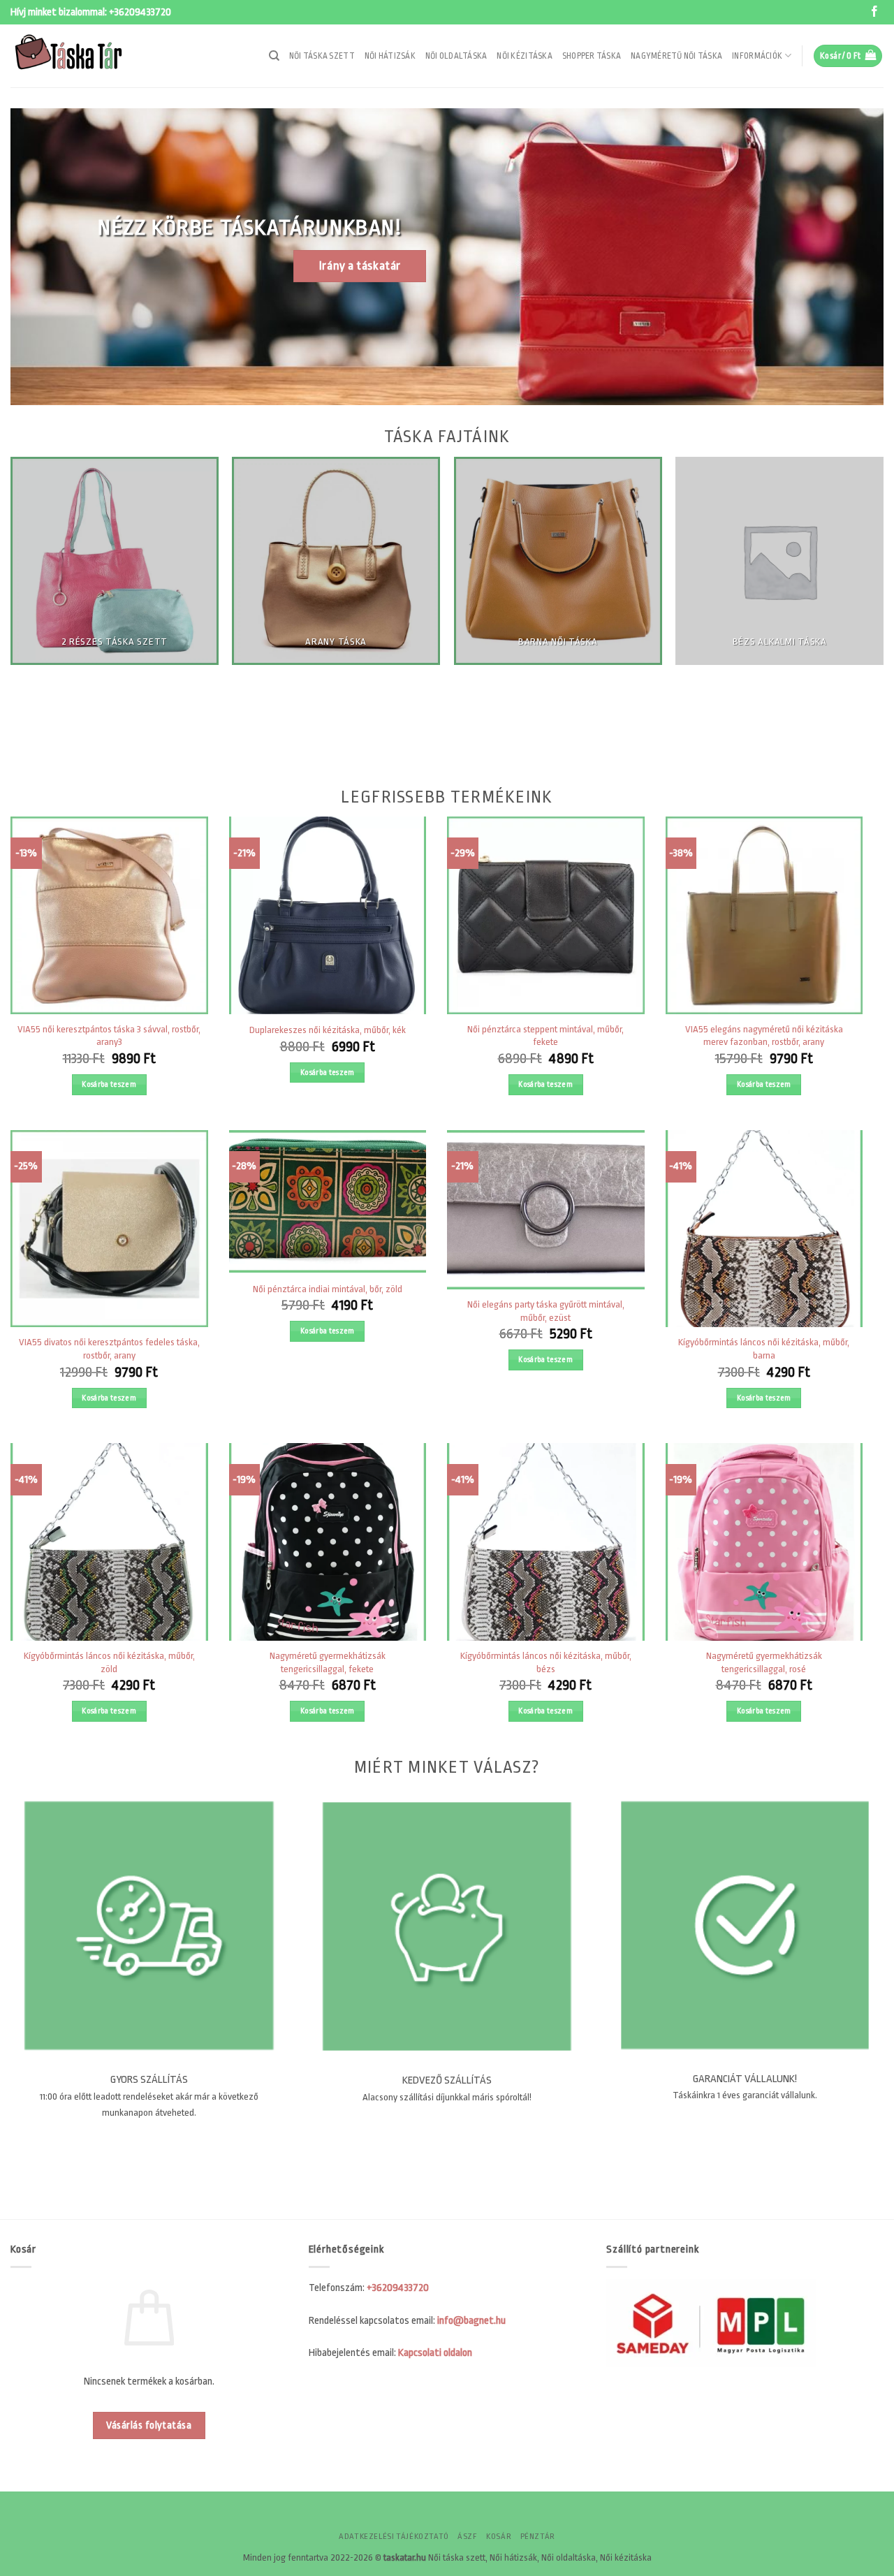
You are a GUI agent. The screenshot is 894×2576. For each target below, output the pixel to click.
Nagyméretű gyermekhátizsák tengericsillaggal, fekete (328, 1662)
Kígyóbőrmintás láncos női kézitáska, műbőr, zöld (109, 1662)
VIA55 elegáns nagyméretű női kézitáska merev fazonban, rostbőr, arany (764, 1036)
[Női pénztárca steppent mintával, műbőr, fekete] (546, 915)
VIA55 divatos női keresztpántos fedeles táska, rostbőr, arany (109, 1349)
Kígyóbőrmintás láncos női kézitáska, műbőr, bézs (546, 1662)
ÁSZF (467, 2537)
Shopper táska (592, 56)
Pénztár (538, 2537)
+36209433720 (140, 12)
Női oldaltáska (456, 56)
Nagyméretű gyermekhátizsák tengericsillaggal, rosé (764, 1662)
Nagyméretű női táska (676, 56)
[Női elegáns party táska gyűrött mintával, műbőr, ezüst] (546, 1210)
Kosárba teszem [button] (109, 1084)
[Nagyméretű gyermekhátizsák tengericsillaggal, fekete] (328, 1542)
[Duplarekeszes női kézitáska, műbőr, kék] (328, 915)
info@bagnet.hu (471, 2321)
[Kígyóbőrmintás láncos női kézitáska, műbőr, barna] (764, 1229)
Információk (757, 56)
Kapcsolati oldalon (435, 2353)
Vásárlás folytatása (149, 2425)
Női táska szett (322, 56)
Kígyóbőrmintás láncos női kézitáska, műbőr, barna (764, 1349)
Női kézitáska (524, 56)
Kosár (499, 2537)
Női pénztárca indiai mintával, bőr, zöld (328, 1289)
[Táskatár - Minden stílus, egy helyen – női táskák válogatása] (80, 56)
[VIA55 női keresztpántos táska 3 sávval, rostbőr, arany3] (109, 915)
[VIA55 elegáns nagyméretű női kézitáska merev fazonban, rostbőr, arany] (764, 915)
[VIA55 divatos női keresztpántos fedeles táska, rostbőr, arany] (109, 1229)
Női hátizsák (390, 56)
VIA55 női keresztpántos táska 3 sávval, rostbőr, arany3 (109, 1036)
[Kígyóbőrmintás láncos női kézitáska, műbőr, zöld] (109, 1542)
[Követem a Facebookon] (874, 12)
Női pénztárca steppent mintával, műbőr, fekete (545, 1036)
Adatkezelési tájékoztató (394, 2537)
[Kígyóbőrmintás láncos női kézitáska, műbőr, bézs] (546, 1542)
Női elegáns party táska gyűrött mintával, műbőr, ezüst (546, 1311)
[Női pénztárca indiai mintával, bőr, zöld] (328, 1201)
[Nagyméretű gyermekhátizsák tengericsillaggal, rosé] (764, 1542)
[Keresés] (274, 56)
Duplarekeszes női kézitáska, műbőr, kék (328, 1030)
